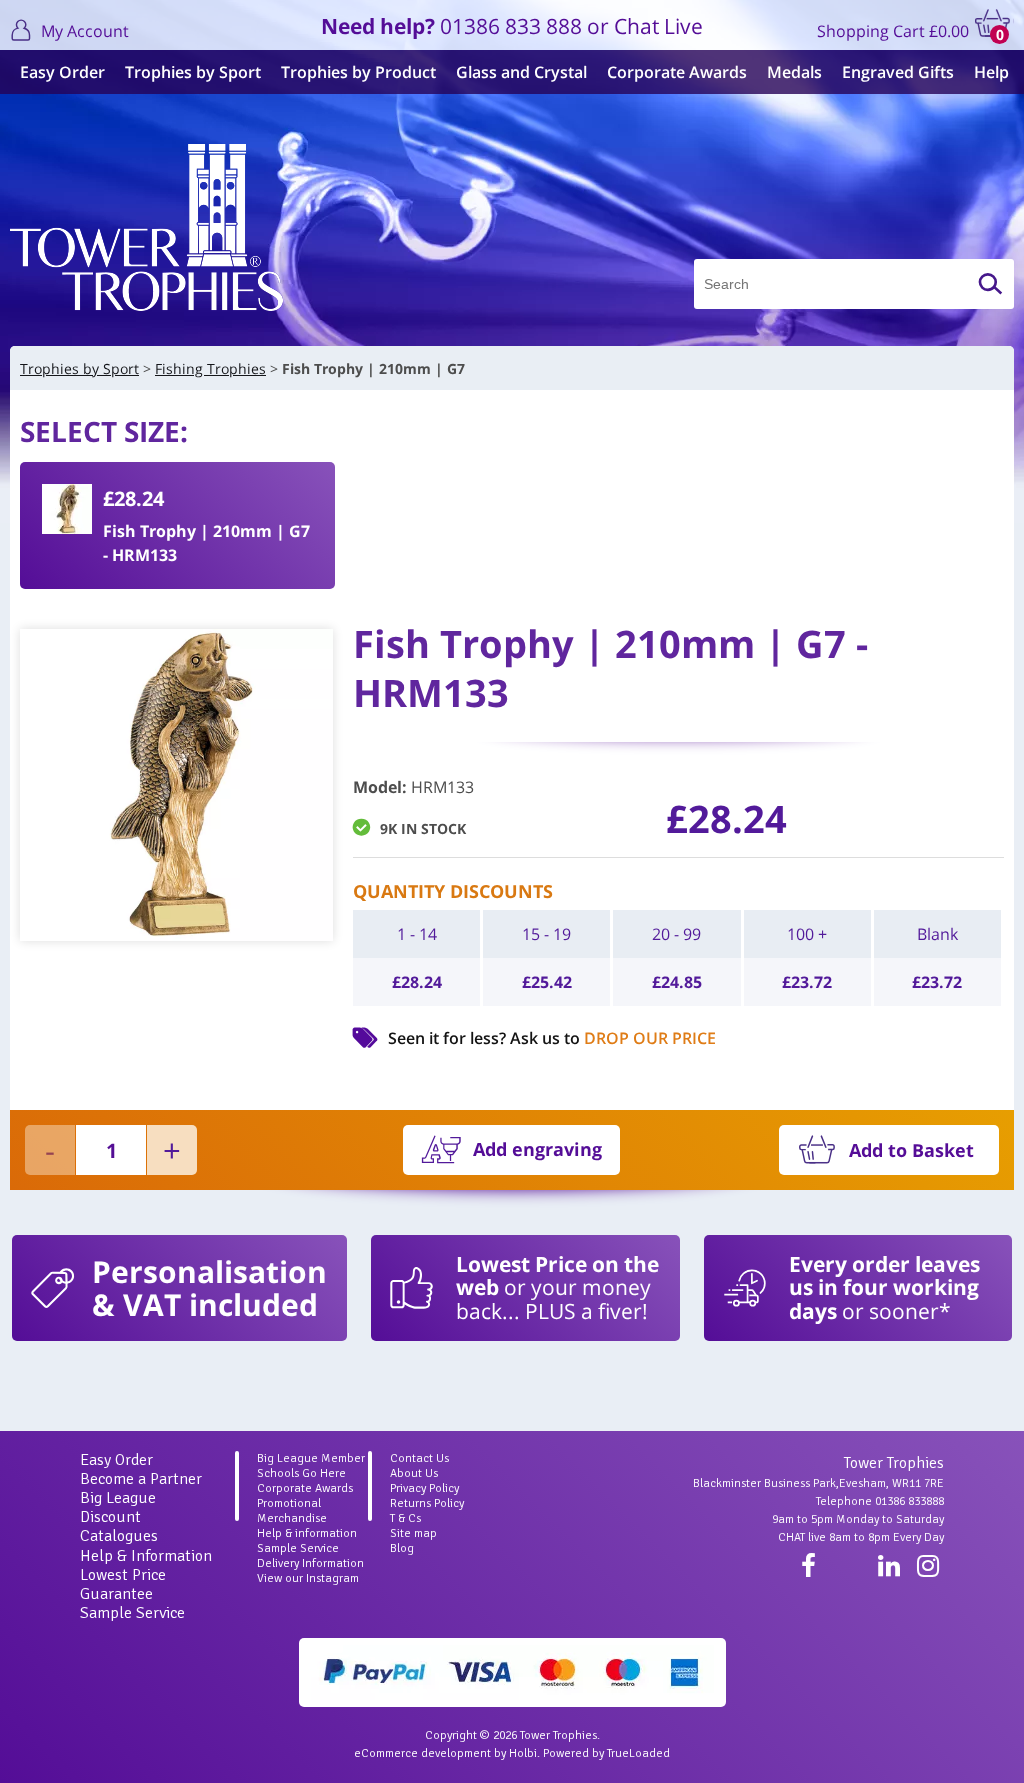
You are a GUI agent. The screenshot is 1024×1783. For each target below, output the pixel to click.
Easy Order (62, 72)
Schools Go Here (301, 1473)
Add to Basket (911, 1150)
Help (991, 72)
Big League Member (311, 1458)
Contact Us (419, 1458)
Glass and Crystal (521, 72)
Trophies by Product (358, 72)
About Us (414, 1473)
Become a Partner (141, 1479)
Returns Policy (427, 1503)
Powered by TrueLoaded (606, 1753)
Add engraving (537, 1149)
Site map (413, 1533)
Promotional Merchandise (292, 1511)
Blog (402, 1548)
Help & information (307, 1533)
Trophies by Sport (193, 72)
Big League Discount (118, 1507)
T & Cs (405, 1518)
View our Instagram (308, 1578)
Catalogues (119, 1536)
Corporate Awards (677, 72)
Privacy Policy (424, 1488)
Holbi (523, 1753)
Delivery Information (310, 1563)
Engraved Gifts (898, 72)
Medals (794, 72)
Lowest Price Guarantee (123, 1584)
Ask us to (613, 1038)
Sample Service (132, 1613)
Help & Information (146, 1556)
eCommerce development (422, 1753)
